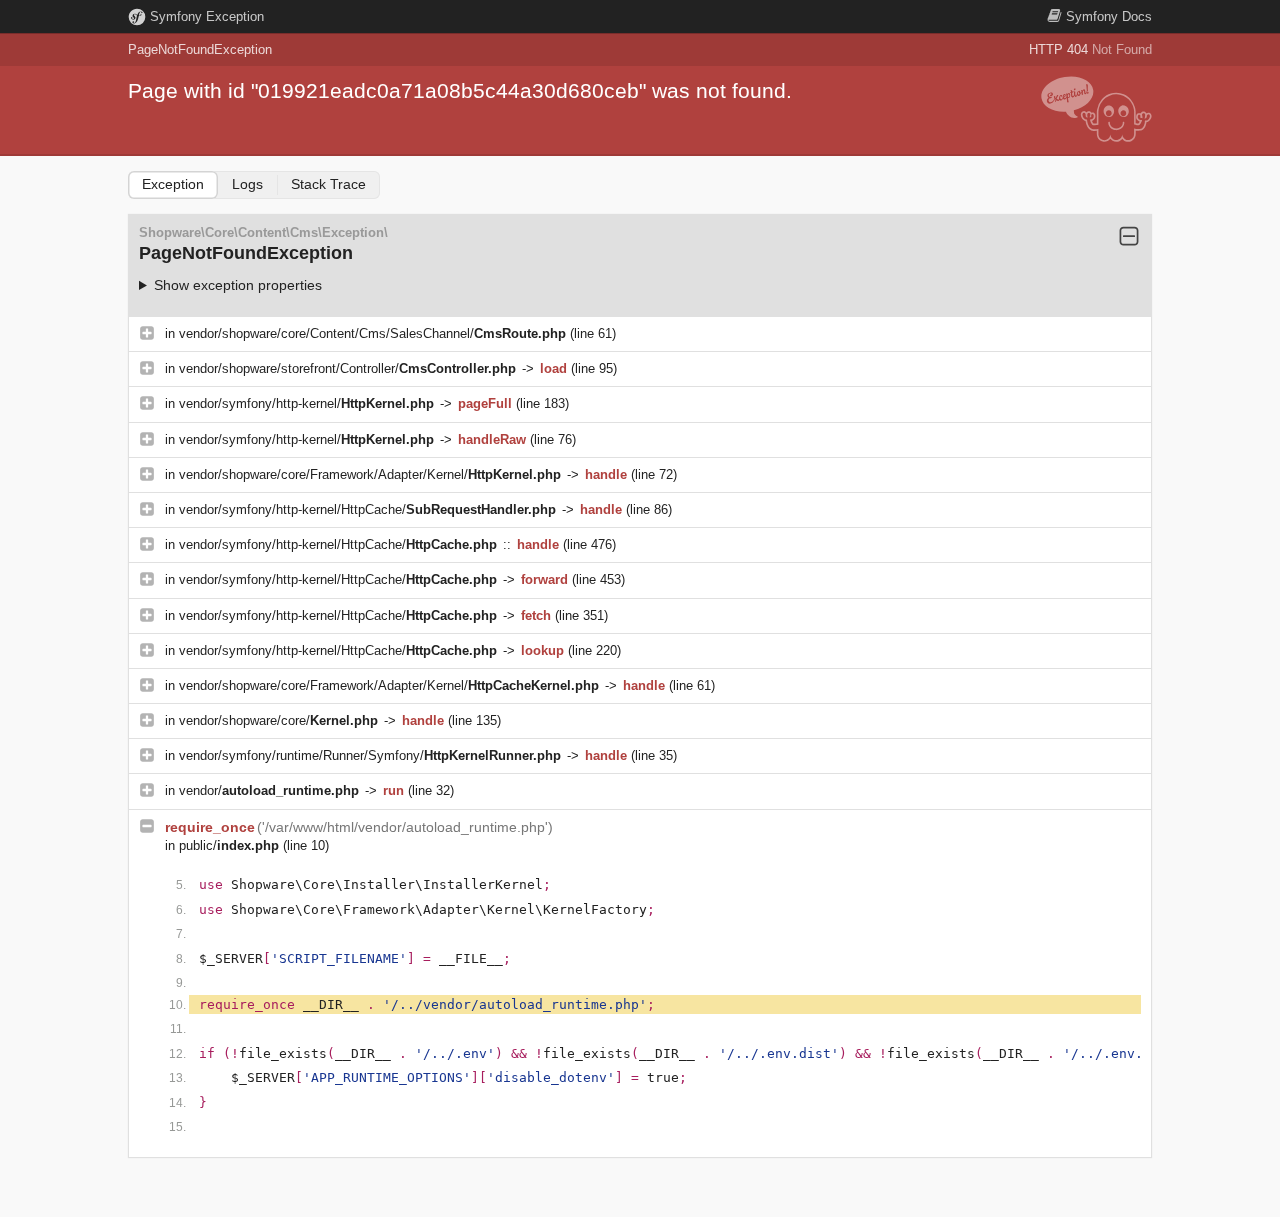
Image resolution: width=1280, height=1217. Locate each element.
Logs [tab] (247, 184)
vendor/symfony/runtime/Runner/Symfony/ (370, 755)
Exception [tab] (173, 184)
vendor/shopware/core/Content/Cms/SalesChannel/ (372, 333)
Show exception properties (238, 285)
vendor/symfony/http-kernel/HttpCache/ (367, 509)
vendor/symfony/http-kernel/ (306, 403)
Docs (1109, 16)
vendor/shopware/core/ (278, 720)
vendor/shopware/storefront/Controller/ (347, 368)
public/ (229, 845)
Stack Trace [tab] (328, 184)
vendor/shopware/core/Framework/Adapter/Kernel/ (370, 474)
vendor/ (269, 790)
